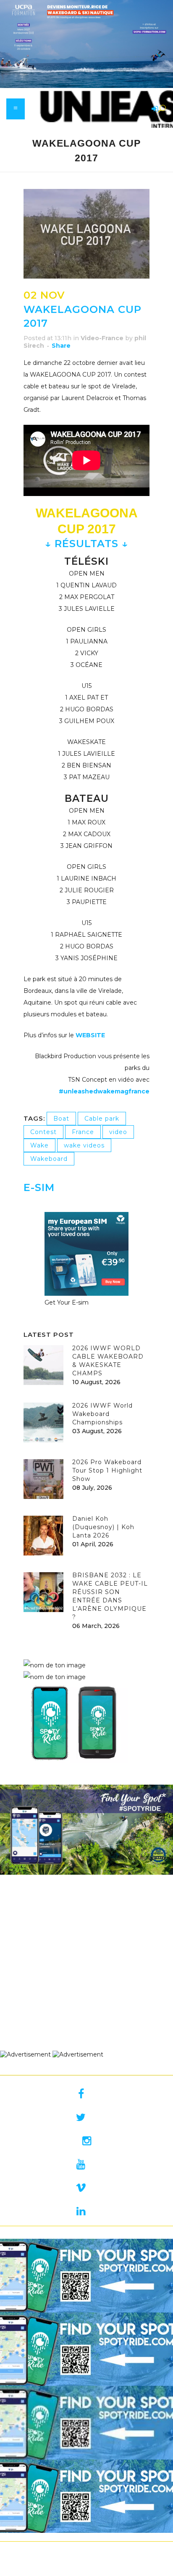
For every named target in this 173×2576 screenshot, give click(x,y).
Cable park (102, 1119)
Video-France (102, 338)
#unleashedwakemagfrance (104, 1091)
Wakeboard (49, 1159)
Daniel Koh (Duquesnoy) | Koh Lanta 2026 (103, 1527)
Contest (43, 1132)
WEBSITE (90, 1035)
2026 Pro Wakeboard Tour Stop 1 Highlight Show (107, 1470)
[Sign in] (153, 109)
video (118, 1132)
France (83, 1132)
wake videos (84, 1145)
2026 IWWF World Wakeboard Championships (102, 1414)
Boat (61, 1119)
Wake (39, 1145)
